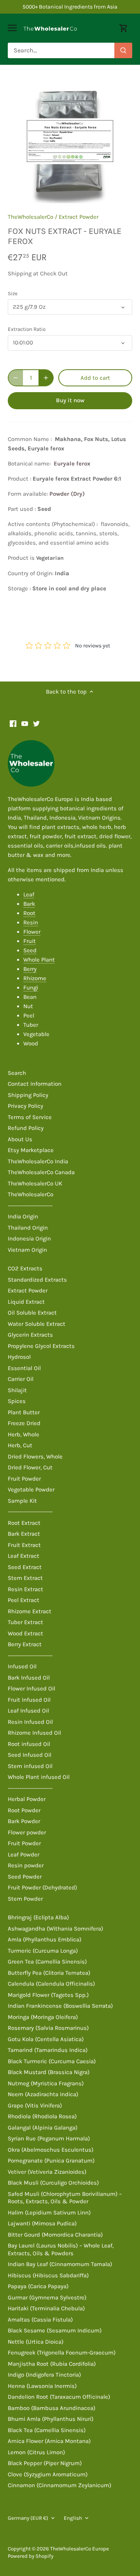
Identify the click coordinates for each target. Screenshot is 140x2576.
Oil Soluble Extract (32, 1313)
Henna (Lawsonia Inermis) (42, 2386)
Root (29, 913)
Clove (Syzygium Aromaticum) (48, 2474)
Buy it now (70, 400)
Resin (31, 922)
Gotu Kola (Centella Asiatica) (46, 2039)
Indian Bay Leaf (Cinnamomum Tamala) (60, 2264)
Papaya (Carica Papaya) (38, 2286)
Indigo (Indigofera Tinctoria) (44, 2375)
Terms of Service (30, 1117)
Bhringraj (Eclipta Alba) (38, 1917)
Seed (30, 950)
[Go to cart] (124, 28)
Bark (29, 904)
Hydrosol (19, 1357)
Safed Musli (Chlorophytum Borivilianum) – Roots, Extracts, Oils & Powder (65, 2198)
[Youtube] (25, 723)
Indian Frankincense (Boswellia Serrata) (60, 2006)
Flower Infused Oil (31, 1688)
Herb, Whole (24, 1434)
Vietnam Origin (27, 1250)
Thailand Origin (28, 1228)
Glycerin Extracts (30, 1335)
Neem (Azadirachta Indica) (43, 2094)
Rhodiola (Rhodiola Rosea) (42, 2116)
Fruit (30, 941)
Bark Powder (24, 1821)
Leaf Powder (24, 1855)
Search (17, 1073)
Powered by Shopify (31, 2556)
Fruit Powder (24, 1479)
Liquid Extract (26, 1302)
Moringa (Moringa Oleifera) (43, 2017)
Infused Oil (22, 1666)
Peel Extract (24, 1600)
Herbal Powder (27, 1799)
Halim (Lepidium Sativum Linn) (49, 2213)
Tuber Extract (25, 1622)
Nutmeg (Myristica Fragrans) (46, 2083)
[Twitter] (36, 723)
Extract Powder (79, 217)
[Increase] (46, 378)
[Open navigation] (12, 28)
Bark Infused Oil (29, 1678)
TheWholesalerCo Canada (41, 1172)
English (73, 2518)
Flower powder (27, 1832)
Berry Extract (25, 1644)
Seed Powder (25, 1877)
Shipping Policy (28, 1095)
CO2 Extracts (25, 1268)
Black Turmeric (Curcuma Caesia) (52, 2061)
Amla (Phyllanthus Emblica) (45, 1939)
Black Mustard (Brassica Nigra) (49, 2072)
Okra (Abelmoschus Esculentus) (51, 2150)
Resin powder (26, 1865)
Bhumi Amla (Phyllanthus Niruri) (51, 2419)
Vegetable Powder (31, 1490)
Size (13, 293)
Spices (17, 1401)
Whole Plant (39, 960)
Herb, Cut (20, 1445)
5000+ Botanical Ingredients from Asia (70, 7)
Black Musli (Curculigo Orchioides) (53, 2183)
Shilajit (17, 1390)
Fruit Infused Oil (29, 1700)
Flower (32, 932)
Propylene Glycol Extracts (41, 1346)
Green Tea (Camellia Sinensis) (47, 1962)
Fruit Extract (24, 1545)
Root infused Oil (29, 1744)
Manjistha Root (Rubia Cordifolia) (52, 2364)
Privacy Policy (25, 1106)
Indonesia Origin (29, 1239)
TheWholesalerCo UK (35, 1183)
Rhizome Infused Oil (34, 1733)
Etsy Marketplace (31, 1150)
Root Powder (24, 1810)
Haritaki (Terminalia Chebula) (46, 2308)
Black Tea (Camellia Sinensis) (47, 2430)
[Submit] (123, 50)
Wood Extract (25, 1633)
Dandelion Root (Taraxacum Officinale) (59, 2397)
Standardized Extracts (37, 1280)
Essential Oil (24, 1368)
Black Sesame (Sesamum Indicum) (55, 2330)
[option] (70, 141)
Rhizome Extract (30, 1611)
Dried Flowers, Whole (35, 1457)
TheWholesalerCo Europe (80, 2549)
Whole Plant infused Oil (39, 1777)
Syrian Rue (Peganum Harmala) (49, 2138)
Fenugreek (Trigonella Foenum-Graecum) (62, 2353)
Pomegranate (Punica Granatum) (51, 2161)
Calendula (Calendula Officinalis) (51, 1984)
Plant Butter (24, 1412)
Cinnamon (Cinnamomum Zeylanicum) (59, 2485)
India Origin (23, 1216)
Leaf (29, 894)
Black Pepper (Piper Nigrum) (45, 2463)
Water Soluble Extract (37, 1324)
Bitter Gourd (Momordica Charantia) (55, 2235)
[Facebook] (13, 723)
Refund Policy (26, 1128)
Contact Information (35, 1084)
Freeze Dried (24, 1423)
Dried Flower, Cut (30, 1467)
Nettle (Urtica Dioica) (36, 2342)
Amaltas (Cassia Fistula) (40, 2320)
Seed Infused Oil (30, 1755)
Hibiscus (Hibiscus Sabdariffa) (48, 2275)
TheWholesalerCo (31, 217)
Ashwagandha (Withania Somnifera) (55, 1929)
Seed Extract (25, 1567)
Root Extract (24, 1523)
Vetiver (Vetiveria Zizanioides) (47, 2172)
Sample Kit (22, 1501)
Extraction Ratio (27, 329)
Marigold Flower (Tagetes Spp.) (48, 1995)
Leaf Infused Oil (28, 1711)
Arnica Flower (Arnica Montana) (49, 2441)
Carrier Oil (21, 1379)
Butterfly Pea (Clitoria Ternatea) (49, 1973)
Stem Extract (25, 1578)
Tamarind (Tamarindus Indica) (48, 2050)
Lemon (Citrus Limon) (36, 2452)
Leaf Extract (24, 1556)
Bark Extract (24, 1534)
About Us (20, 1139)
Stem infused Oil (30, 1766)
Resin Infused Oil (30, 1722)
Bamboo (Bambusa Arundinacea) (52, 2408)
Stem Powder (25, 1899)
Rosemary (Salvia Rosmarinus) (48, 2028)
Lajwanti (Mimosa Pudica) (42, 2223)
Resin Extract (25, 1589)
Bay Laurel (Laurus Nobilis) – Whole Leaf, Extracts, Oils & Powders (61, 2249)
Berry (30, 969)
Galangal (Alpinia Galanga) (43, 2128)
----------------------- (30, 1206)
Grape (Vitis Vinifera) (35, 2105)
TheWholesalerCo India (38, 1161)
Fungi (31, 988)
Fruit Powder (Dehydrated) (42, 1887)
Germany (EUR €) (28, 2518)
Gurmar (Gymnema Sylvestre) (47, 2297)
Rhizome (35, 978)
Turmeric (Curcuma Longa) (43, 1951)
